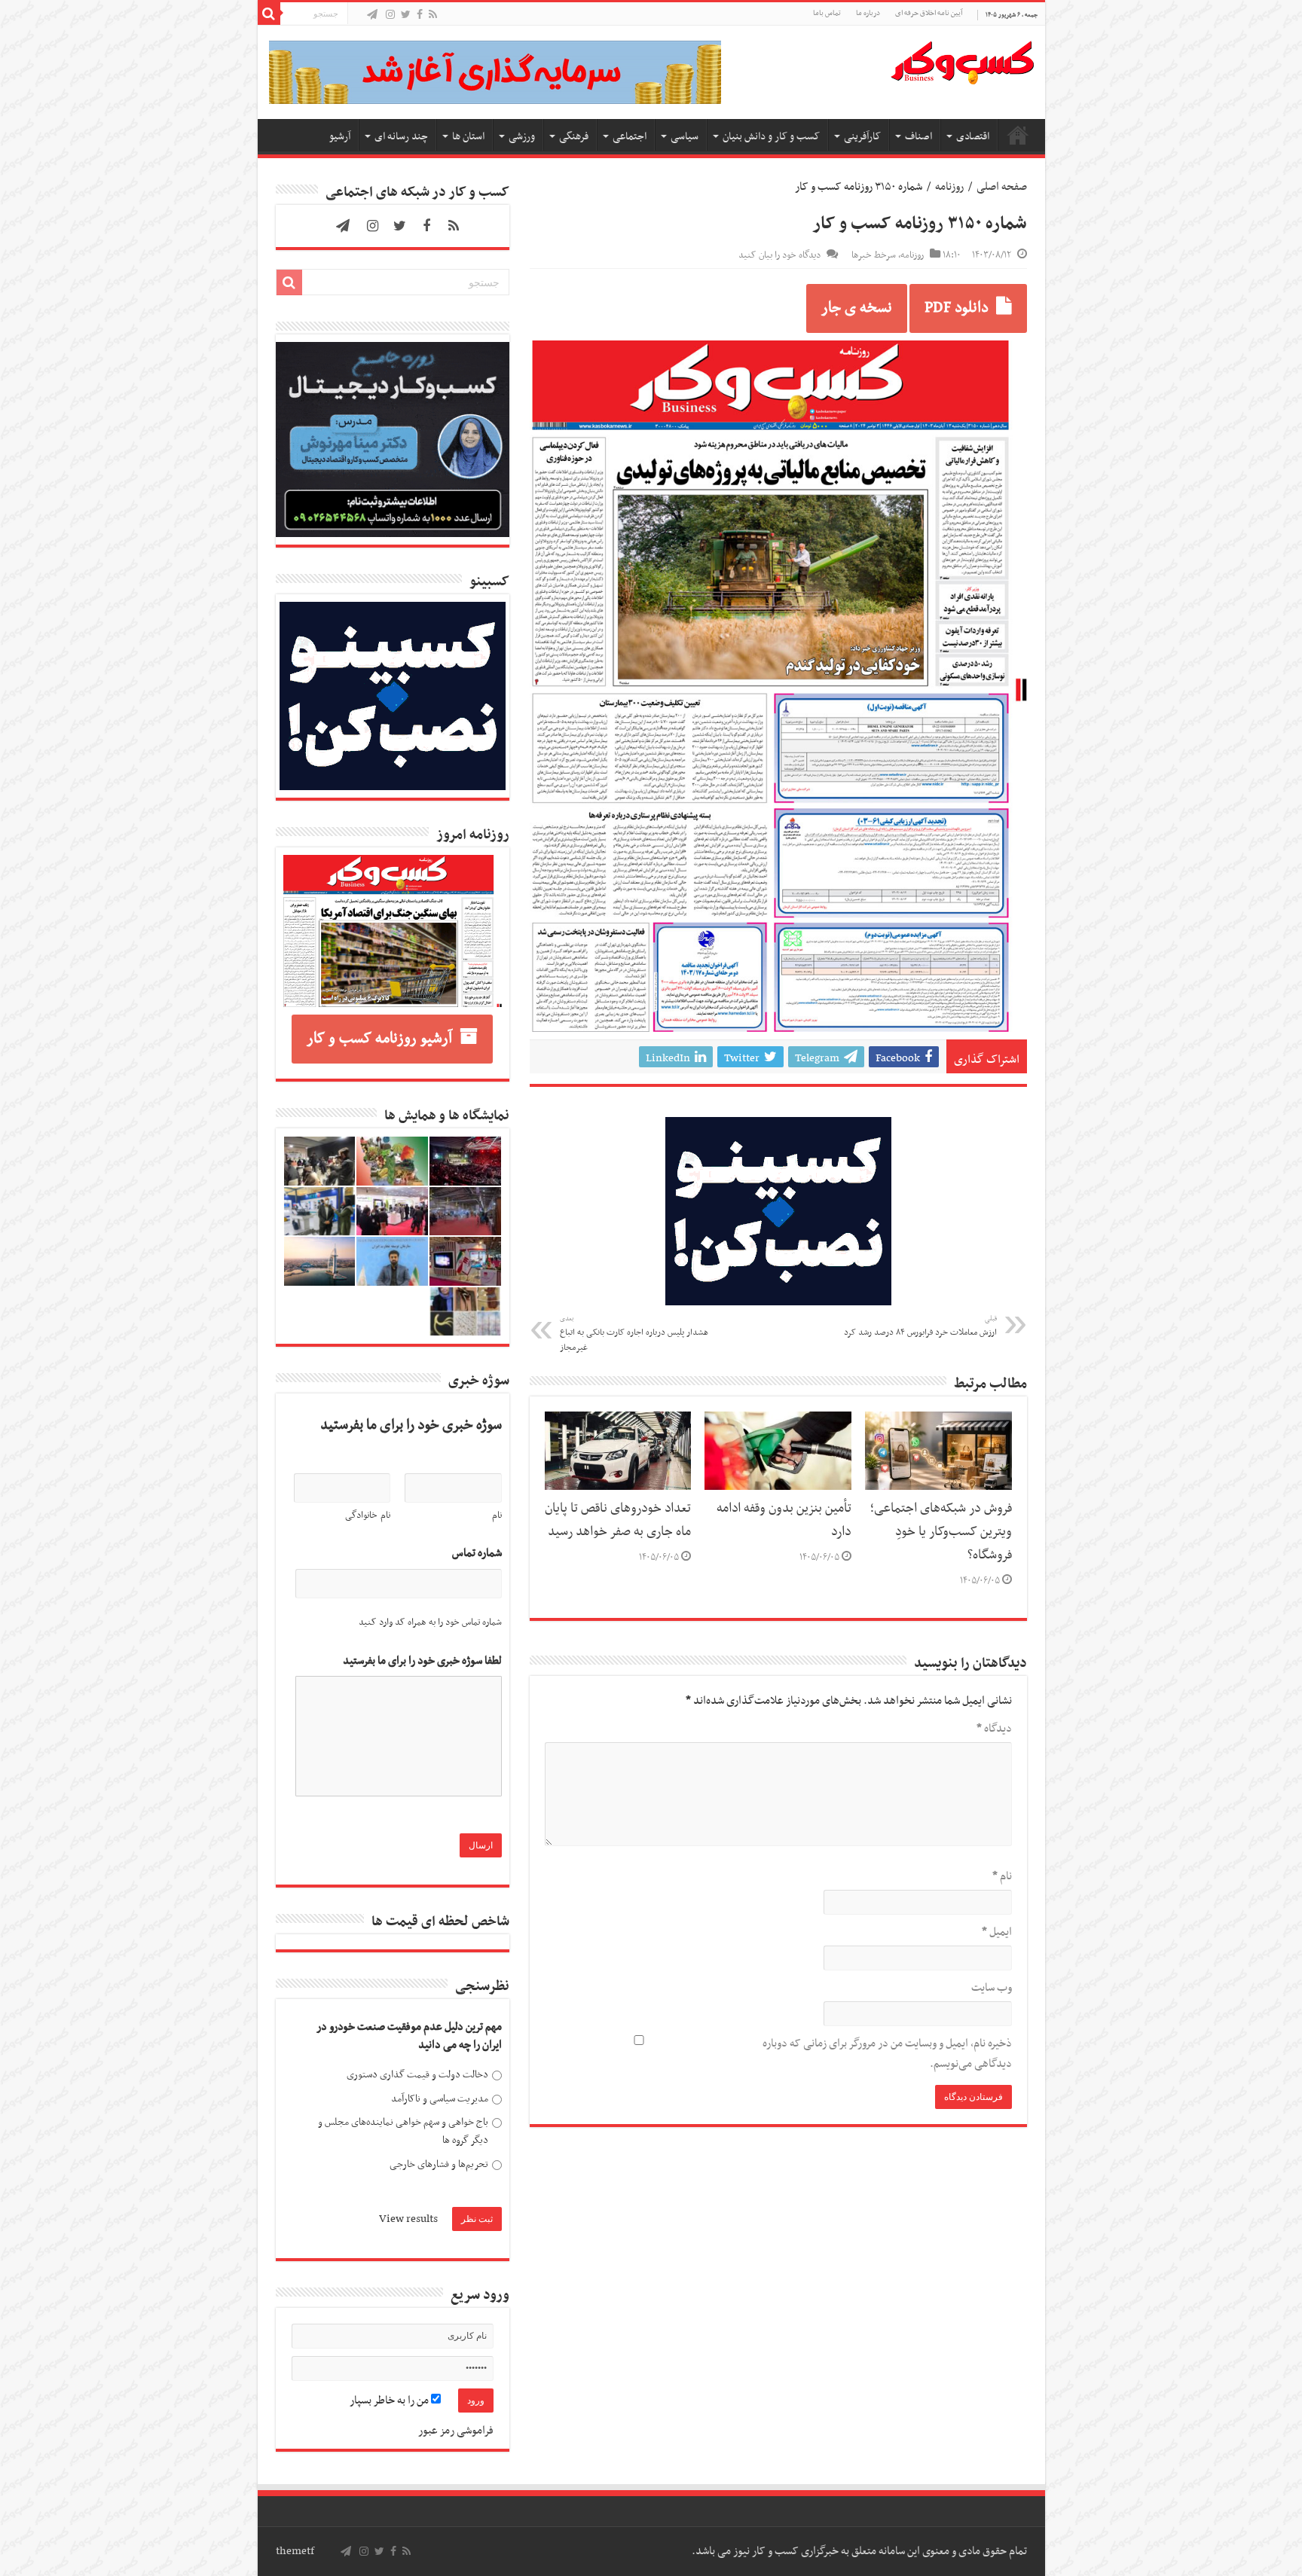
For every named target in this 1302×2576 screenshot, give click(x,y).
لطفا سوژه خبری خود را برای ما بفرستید (422, 1661)
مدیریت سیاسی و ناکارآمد (440, 2099)
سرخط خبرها (874, 255)
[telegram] (372, 15)
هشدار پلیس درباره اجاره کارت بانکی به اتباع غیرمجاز (634, 1334)
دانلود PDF (957, 308)
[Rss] (433, 15)
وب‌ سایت (992, 1988)
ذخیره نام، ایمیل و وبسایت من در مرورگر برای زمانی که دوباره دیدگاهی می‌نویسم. (887, 2054)
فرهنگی (574, 137)
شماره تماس (477, 1554)
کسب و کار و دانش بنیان (771, 137)
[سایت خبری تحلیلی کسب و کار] (962, 60)
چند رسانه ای (401, 137)
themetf (295, 2551)
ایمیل (997, 1932)
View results (408, 2219)
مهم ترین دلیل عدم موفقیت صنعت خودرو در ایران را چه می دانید (409, 2036)
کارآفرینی (862, 137)
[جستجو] (269, 14)
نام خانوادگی (368, 1515)
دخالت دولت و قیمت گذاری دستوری (417, 2075)
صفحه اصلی (1018, 135)
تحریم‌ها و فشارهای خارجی (439, 2164)
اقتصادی (973, 137)
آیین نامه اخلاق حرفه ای (929, 13)
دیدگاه (994, 1729)
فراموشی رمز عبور (456, 2431)
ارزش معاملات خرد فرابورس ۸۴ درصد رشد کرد (920, 1326)
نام (1002, 1876)
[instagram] (390, 15)
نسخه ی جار (857, 308)
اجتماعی (630, 137)
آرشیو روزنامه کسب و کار (379, 1039)
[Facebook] (420, 15)
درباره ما (868, 13)
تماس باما (827, 13)
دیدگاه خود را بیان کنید (779, 255)
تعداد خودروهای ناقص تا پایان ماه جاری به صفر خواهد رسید (618, 1520)
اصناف (918, 137)
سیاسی (685, 137)
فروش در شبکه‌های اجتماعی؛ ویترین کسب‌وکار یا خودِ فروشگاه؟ (941, 1532)
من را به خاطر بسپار (390, 2401)
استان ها (468, 137)
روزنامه (949, 187)
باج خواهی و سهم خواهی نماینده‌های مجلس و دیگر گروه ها (403, 2131)
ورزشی (522, 137)
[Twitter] (406, 15)
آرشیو (340, 137)
